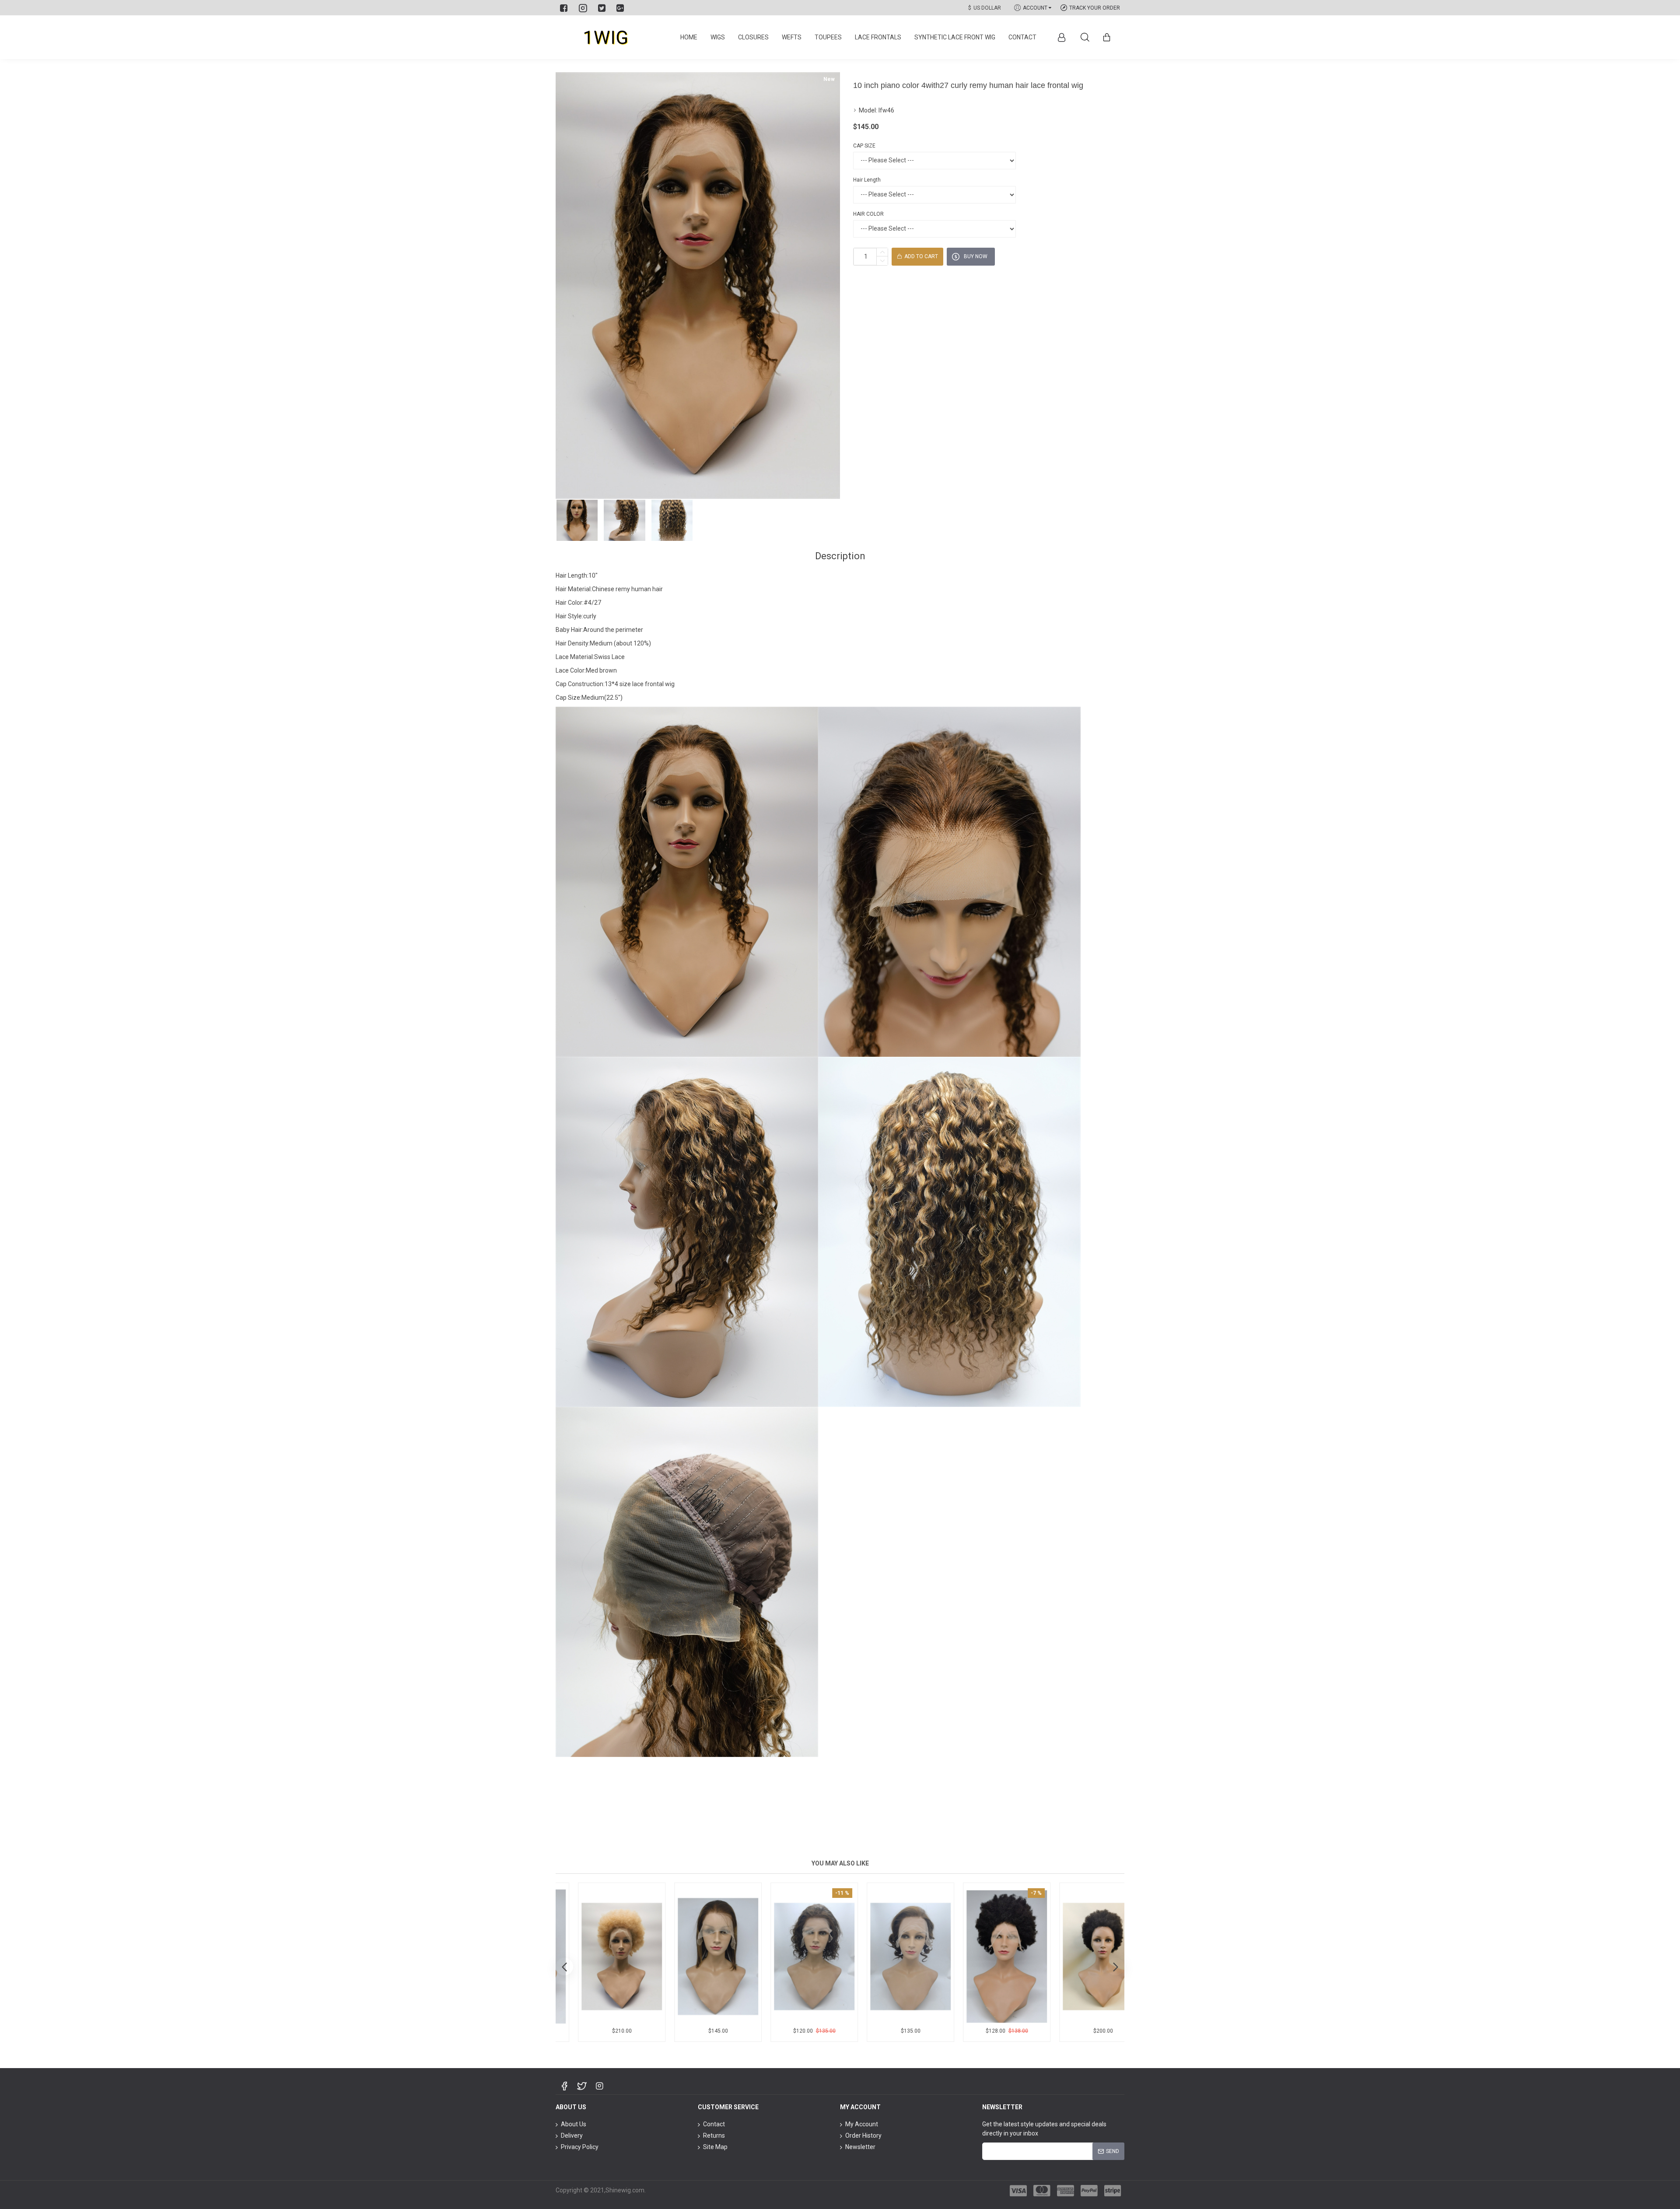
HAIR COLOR (868, 214)
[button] (564, 1967)
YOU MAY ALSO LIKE (840, 1863)
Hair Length (867, 180)
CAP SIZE (864, 146)
